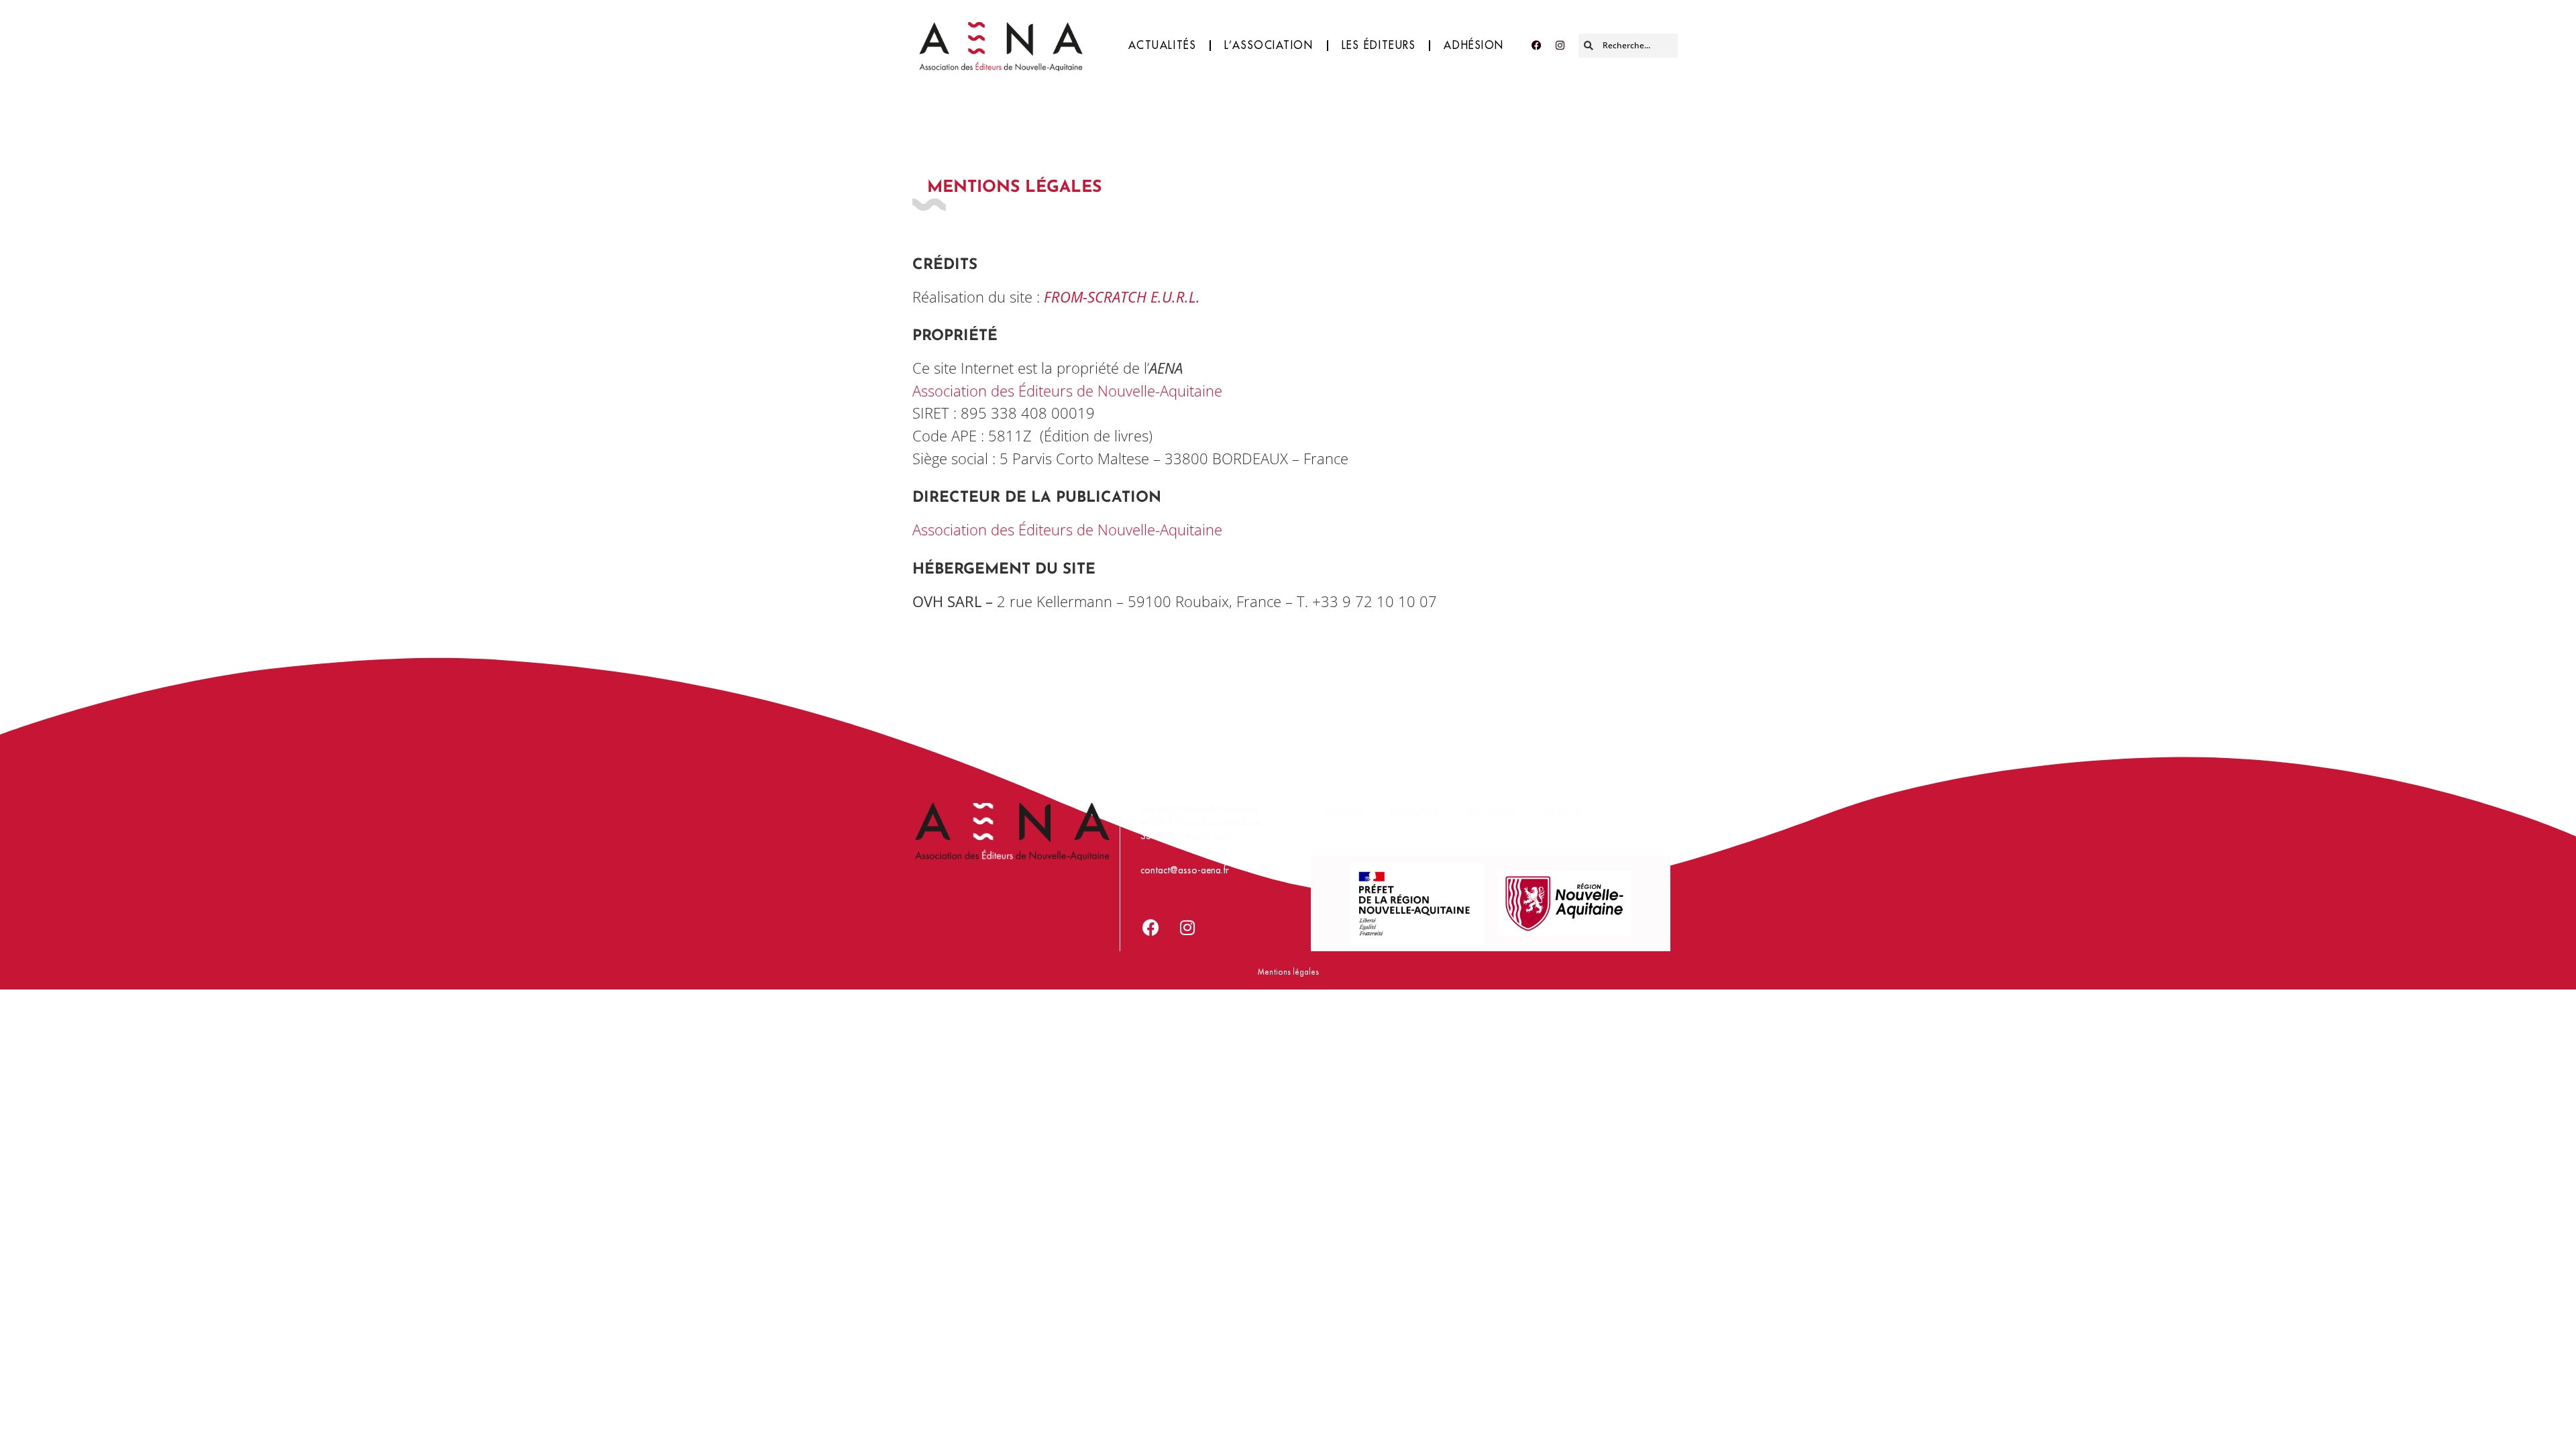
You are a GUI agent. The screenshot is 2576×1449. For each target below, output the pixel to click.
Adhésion (1474, 46)
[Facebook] (1536, 46)
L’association (1269, 46)
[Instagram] (1560, 46)
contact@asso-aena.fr (1185, 870)
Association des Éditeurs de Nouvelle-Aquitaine (1067, 391)
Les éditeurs (1379, 46)
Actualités (1163, 46)
